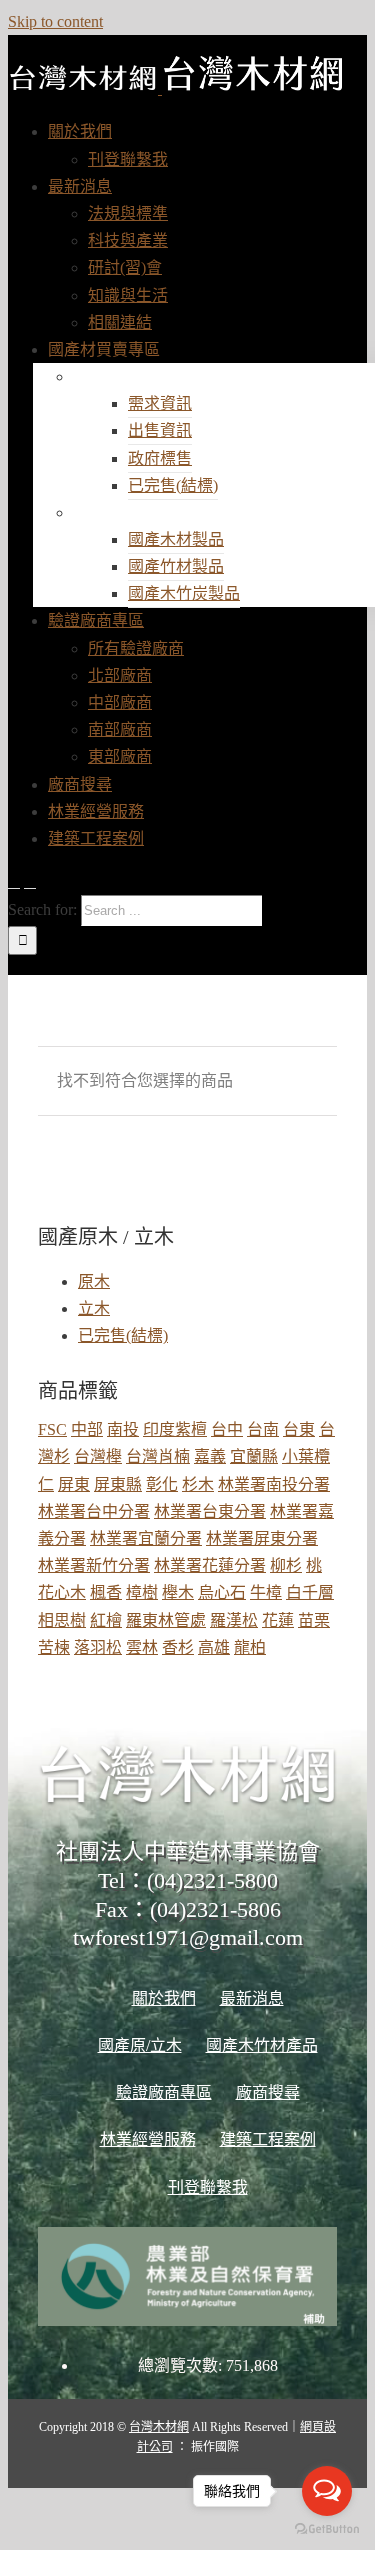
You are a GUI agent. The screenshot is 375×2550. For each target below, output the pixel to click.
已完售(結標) (123, 1335)
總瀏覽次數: (182, 2365)
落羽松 (98, 1647)
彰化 (162, 1484)
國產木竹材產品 (151, 512)
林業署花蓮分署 (210, 1565)
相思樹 (62, 1620)
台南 (263, 1429)
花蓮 (278, 1620)
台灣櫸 (98, 1456)
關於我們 (164, 1998)
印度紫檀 (175, 1429)
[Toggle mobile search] (30, 881)
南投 (123, 1429)
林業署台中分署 (94, 1511)
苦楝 (54, 1647)
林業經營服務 (148, 2139)
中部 (87, 1429)
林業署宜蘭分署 (146, 1538)
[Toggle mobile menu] (14, 881)
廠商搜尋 (268, 2092)
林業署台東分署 (210, 1511)
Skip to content (55, 21)
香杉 (178, 1647)
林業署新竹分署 (94, 1565)
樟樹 (142, 1592)
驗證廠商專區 (164, 2092)
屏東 (74, 1484)
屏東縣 (118, 1484)
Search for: (42, 909)
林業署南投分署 (274, 1484)
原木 (94, 1281)
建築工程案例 (268, 2139)
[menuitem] (80, 131)
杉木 (198, 1484)
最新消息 (252, 1998)
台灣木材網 (159, 2427)
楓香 (106, 1592)
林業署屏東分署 (262, 1538)
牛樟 (266, 1592)
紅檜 (106, 1620)
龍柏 (250, 1647)
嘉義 (210, 1456)
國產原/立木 (135, 376)
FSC (52, 1429)
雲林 (142, 1647)
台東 (299, 1429)
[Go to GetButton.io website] (327, 2529)
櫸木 (178, 1592)
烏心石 (222, 1592)
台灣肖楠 (158, 1456)
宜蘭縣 (254, 1456)
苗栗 (314, 1620)
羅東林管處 (166, 1620)
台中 (227, 1429)
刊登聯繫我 (208, 2187)
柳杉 (286, 1565)
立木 (94, 1308)
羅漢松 (234, 1620)
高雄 (214, 1647)
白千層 (310, 1592)
